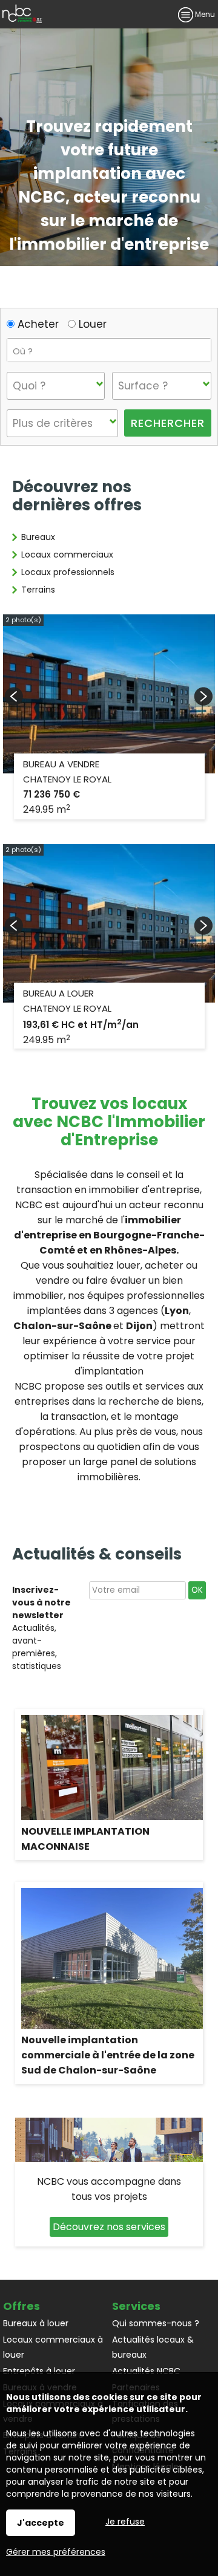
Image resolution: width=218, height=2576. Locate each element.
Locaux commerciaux (67, 555)
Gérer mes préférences (56, 2552)
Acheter (37, 324)
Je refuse (125, 2522)
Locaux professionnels (68, 572)
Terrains (38, 590)
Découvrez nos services (109, 2227)
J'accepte (41, 2523)
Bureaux (38, 537)
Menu (204, 14)
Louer (91, 324)
